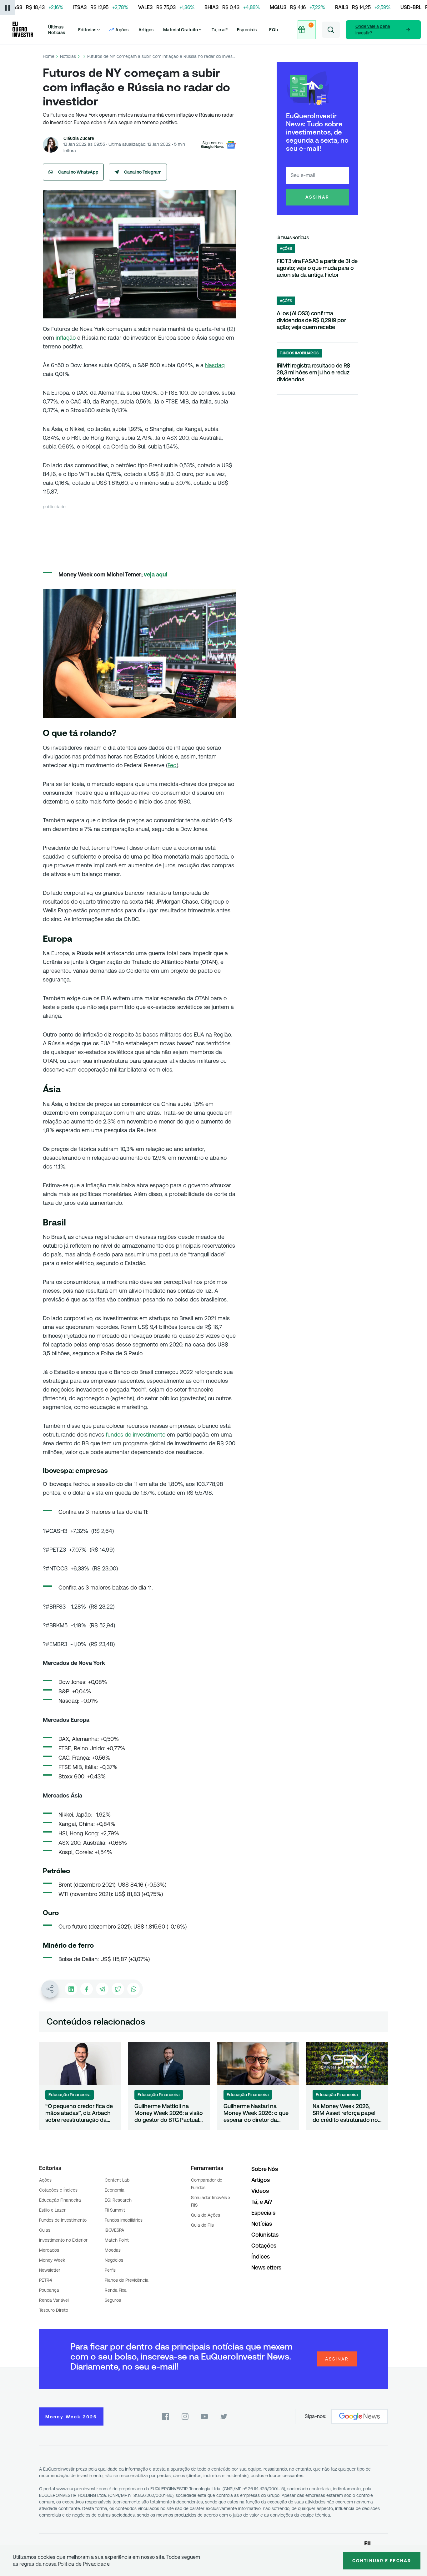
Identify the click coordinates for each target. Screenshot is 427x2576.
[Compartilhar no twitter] (118, 1989)
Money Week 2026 (71, 2417)
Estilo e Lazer (52, 2210)
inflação (66, 338)
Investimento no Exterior (63, 2240)
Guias (45, 2230)
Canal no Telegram (143, 172)
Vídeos (260, 2191)
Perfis (110, 2270)
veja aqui (156, 574)
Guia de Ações (206, 2215)
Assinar (317, 197)
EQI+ (274, 30)
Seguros (113, 2300)
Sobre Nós (265, 2169)
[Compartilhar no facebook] (87, 1989)
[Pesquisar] (331, 30)
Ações (45, 2180)
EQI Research (118, 2200)
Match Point (117, 2240)
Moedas (113, 2250)
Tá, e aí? (220, 30)
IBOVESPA (114, 2230)
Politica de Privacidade (84, 2564)
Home (49, 56)
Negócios (114, 2260)
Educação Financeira (60, 2200)
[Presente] (306, 30)
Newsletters (266, 2267)
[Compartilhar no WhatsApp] (133, 1989)
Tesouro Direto (54, 2310)
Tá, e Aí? (262, 2202)
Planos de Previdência (127, 2280)
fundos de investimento (136, 1435)
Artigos (146, 30)
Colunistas (265, 2235)
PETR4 (45, 2280)
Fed (172, 765)
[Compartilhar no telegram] (102, 1989)
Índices (261, 2257)
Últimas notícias (293, 238)
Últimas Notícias (57, 30)
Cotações (264, 2246)
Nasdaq (215, 365)
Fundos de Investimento (63, 2220)
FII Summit (115, 2210)
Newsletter (50, 2270)
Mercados (49, 2250)
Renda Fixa (116, 2290)
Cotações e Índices (58, 2190)
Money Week (52, 2260)
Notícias (68, 56)
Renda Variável (54, 2300)
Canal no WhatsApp (78, 172)
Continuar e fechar (382, 2561)
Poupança (49, 2290)
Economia (115, 2190)
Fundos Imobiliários (124, 2220)
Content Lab (117, 2180)
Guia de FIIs (202, 2225)
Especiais (247, 30)
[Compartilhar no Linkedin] (71, 1989)
